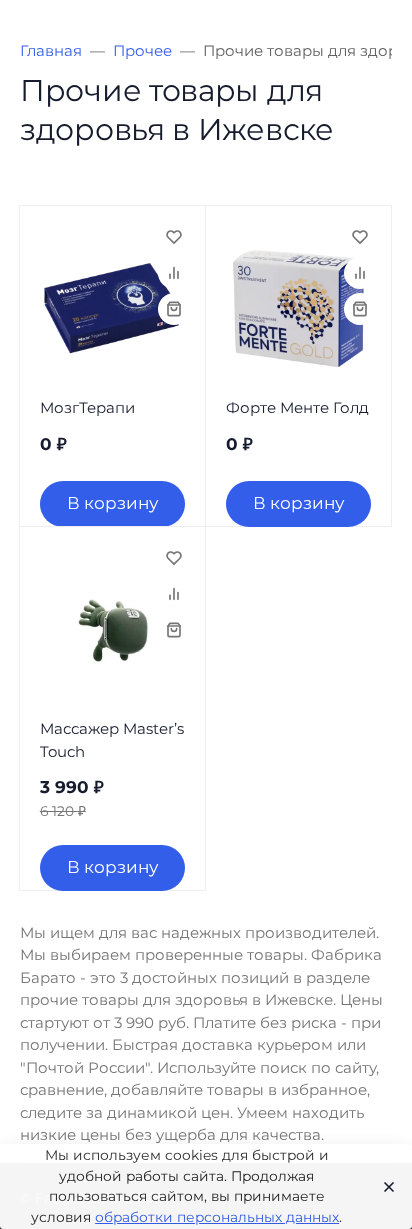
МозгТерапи (87, 407)
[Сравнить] (174, 273)
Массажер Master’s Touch (112, 740)
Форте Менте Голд (297, 407)
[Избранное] (174, 237)
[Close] (383, 1187)
